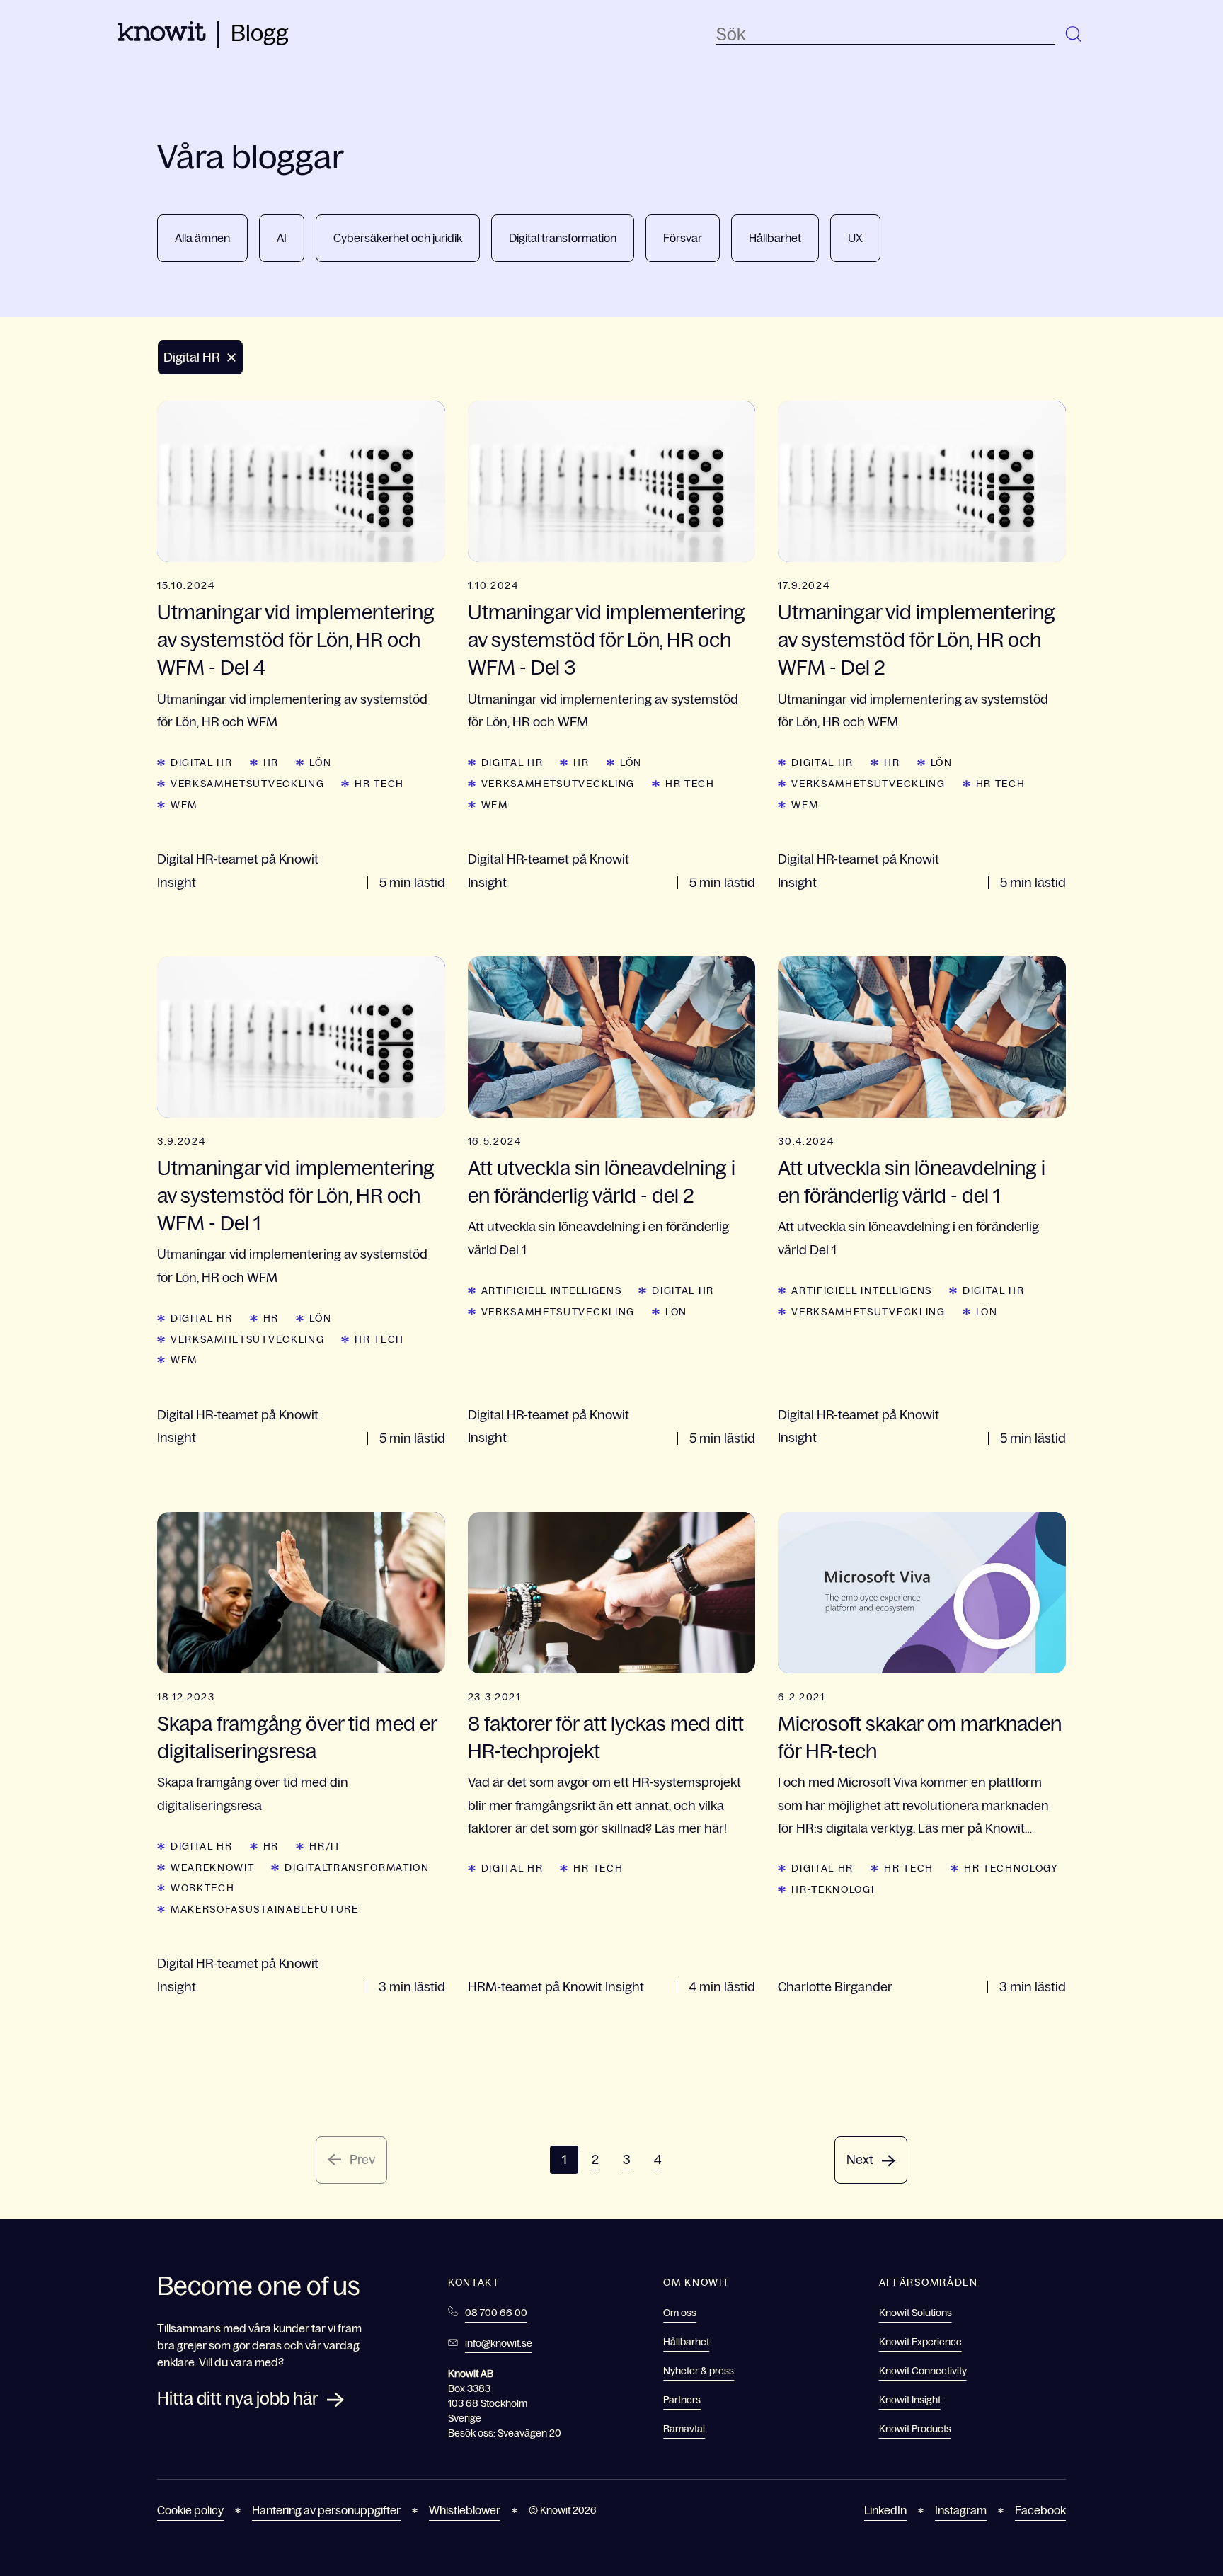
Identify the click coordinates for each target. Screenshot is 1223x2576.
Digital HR (202, 762)
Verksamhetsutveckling (247, 784)
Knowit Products (915, 2429)
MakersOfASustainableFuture (265, 1909)
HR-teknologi (833, 1889)
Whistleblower (465, 2510)
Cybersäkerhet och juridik (398, 238)
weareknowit (212, 1867)
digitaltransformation (357, 1867)
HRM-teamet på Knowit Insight (556, 1987)
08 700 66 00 (496, 2313)
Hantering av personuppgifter (326, 2510)
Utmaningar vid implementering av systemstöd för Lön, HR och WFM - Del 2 (917, 640)
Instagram (961, 2510)
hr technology (1011, 1868)
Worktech (202, 1888)
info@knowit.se (499, 2343)
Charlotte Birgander (835, 1987)
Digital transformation (563, 238)
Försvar (683, 238)
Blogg (260, 33)
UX (855, 238)
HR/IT (325, 1846)
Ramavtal (684, 2429)
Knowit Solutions (915, 2313)
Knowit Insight (910, 2400)
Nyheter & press (699, 2371)
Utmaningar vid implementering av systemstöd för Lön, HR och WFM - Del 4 (296, 640)
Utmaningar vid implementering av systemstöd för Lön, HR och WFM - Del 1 (296, 1196)
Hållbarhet (775, 238)
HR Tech (379, 784)
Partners (682, 2400)
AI (282, 238)
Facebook (1040, 2510)
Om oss (680, 2313)
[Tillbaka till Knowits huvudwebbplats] (162, 37)
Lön (320, 762)
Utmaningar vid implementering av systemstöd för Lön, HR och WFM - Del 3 (607, 640)
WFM (184, 805)
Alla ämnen (202, 238)
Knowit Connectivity (923, 2371)
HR (271, 762)
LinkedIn (885, 2510)
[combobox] (886, 35)
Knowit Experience (920, 2342)
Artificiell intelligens (552, 1290)
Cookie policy (190, 2510)
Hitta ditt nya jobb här (238, 2399)
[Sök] (1074, 35)
